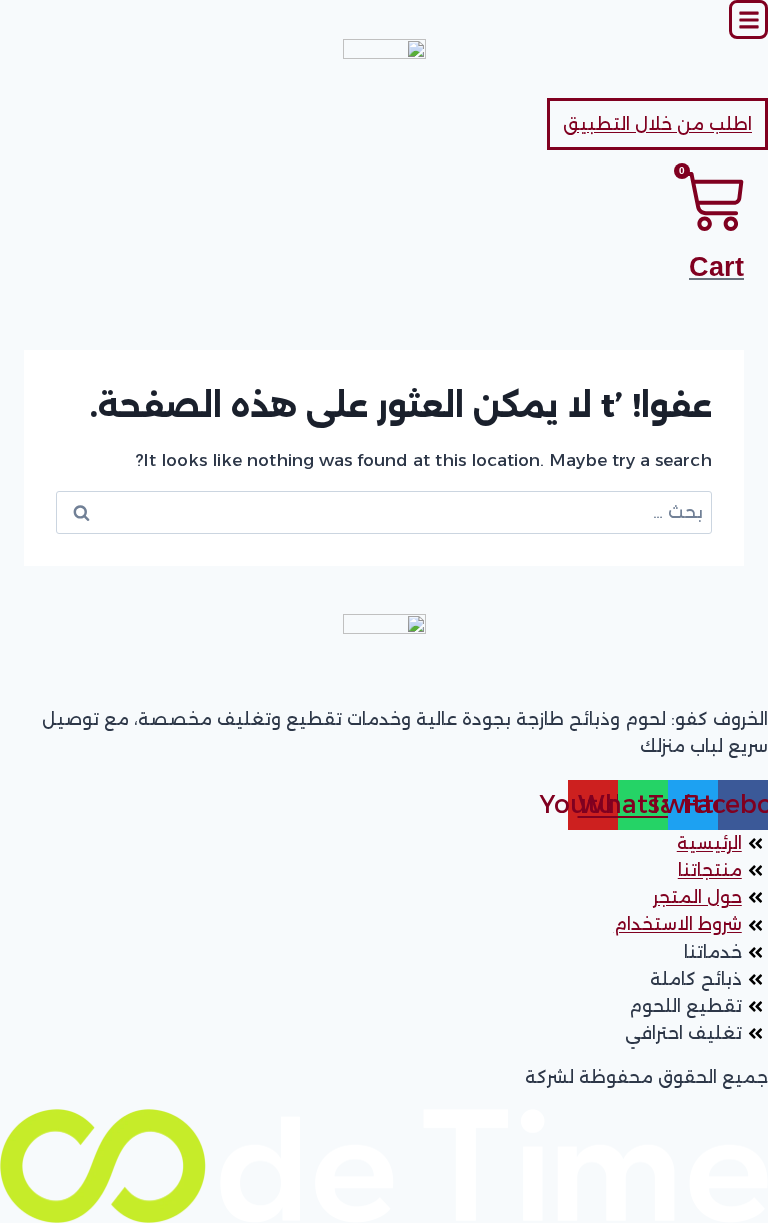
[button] (748, 19)
